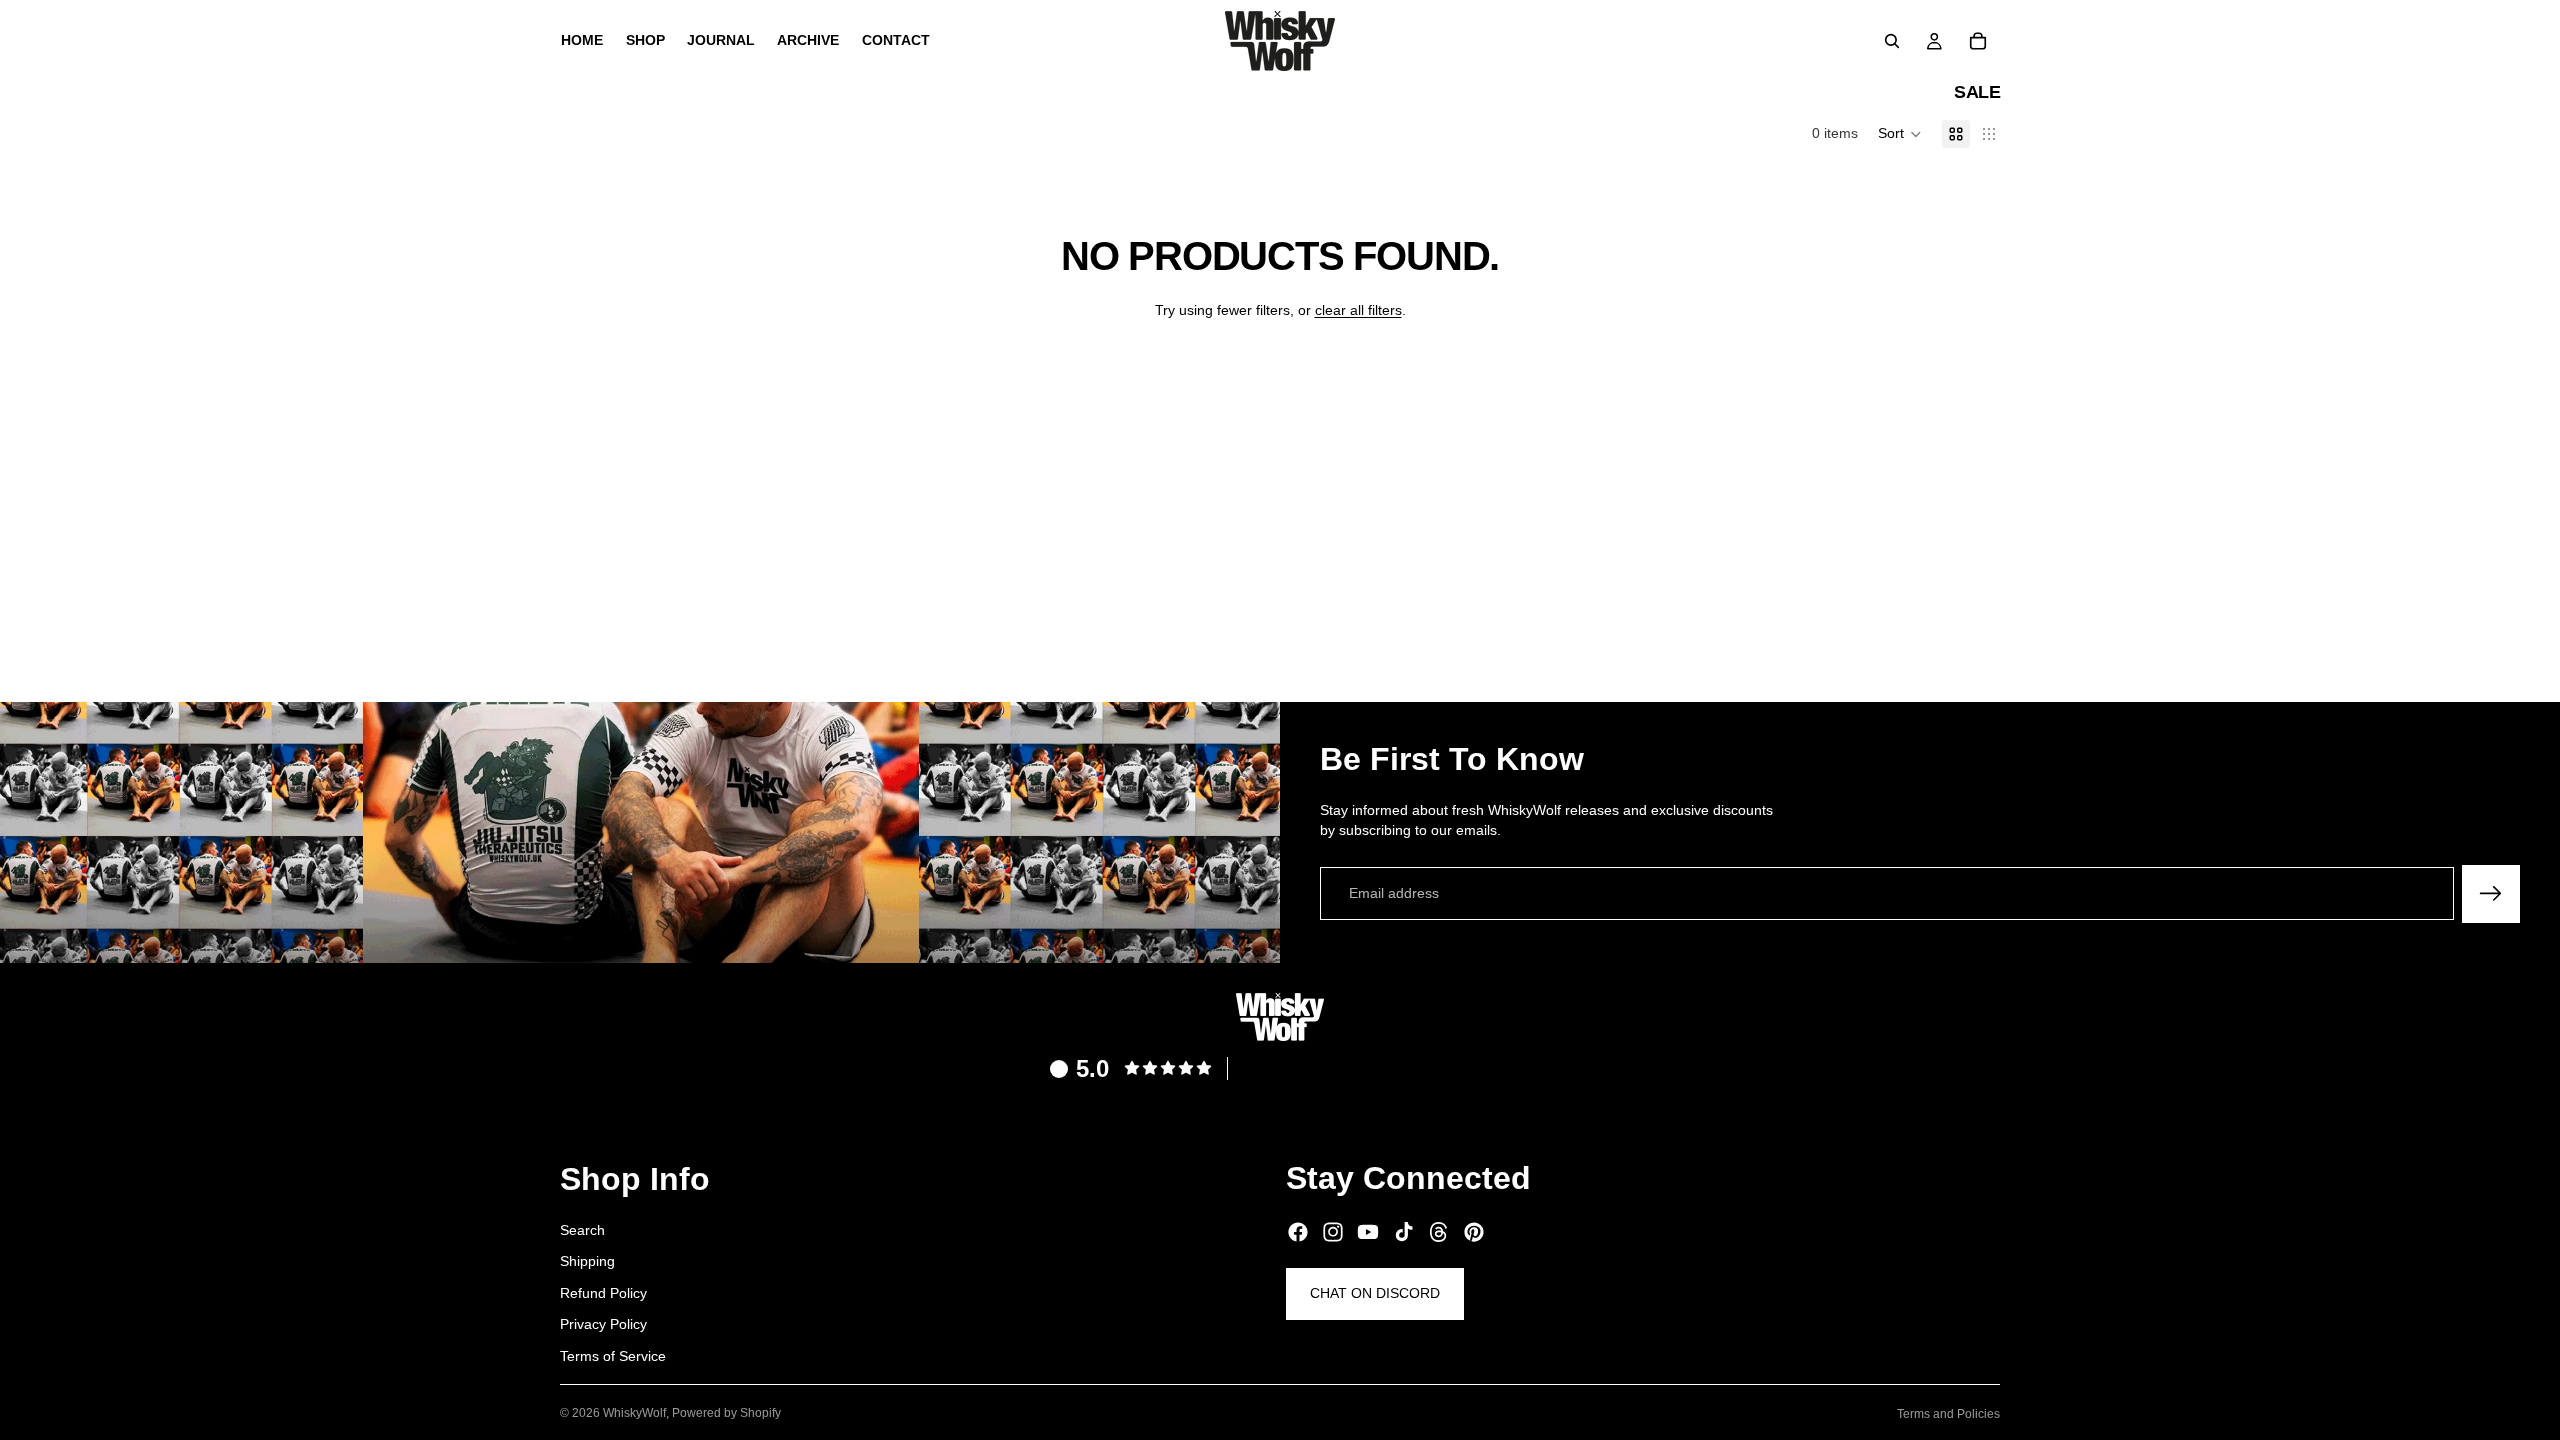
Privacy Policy (603, 1324)
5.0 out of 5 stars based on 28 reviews (1377, 1067)
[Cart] (1978, 41)
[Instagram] (1333, 1232)
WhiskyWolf (634, 1413)
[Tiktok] (1404, 1232)
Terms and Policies (1948, 1414)
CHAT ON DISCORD (1375, 1293)
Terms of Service (613, 1356)
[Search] (1892, 41)
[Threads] (1439, 1232)
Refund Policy (603, 1292)
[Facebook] (1298, 1232)
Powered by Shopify (726, 1413)
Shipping (587, 1261)
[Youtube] (1368, 1232)
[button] (1900, 134)
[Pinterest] (1474, 1232)
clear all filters (1358, 310)
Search (582, 1229)
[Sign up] (2491, 894)
